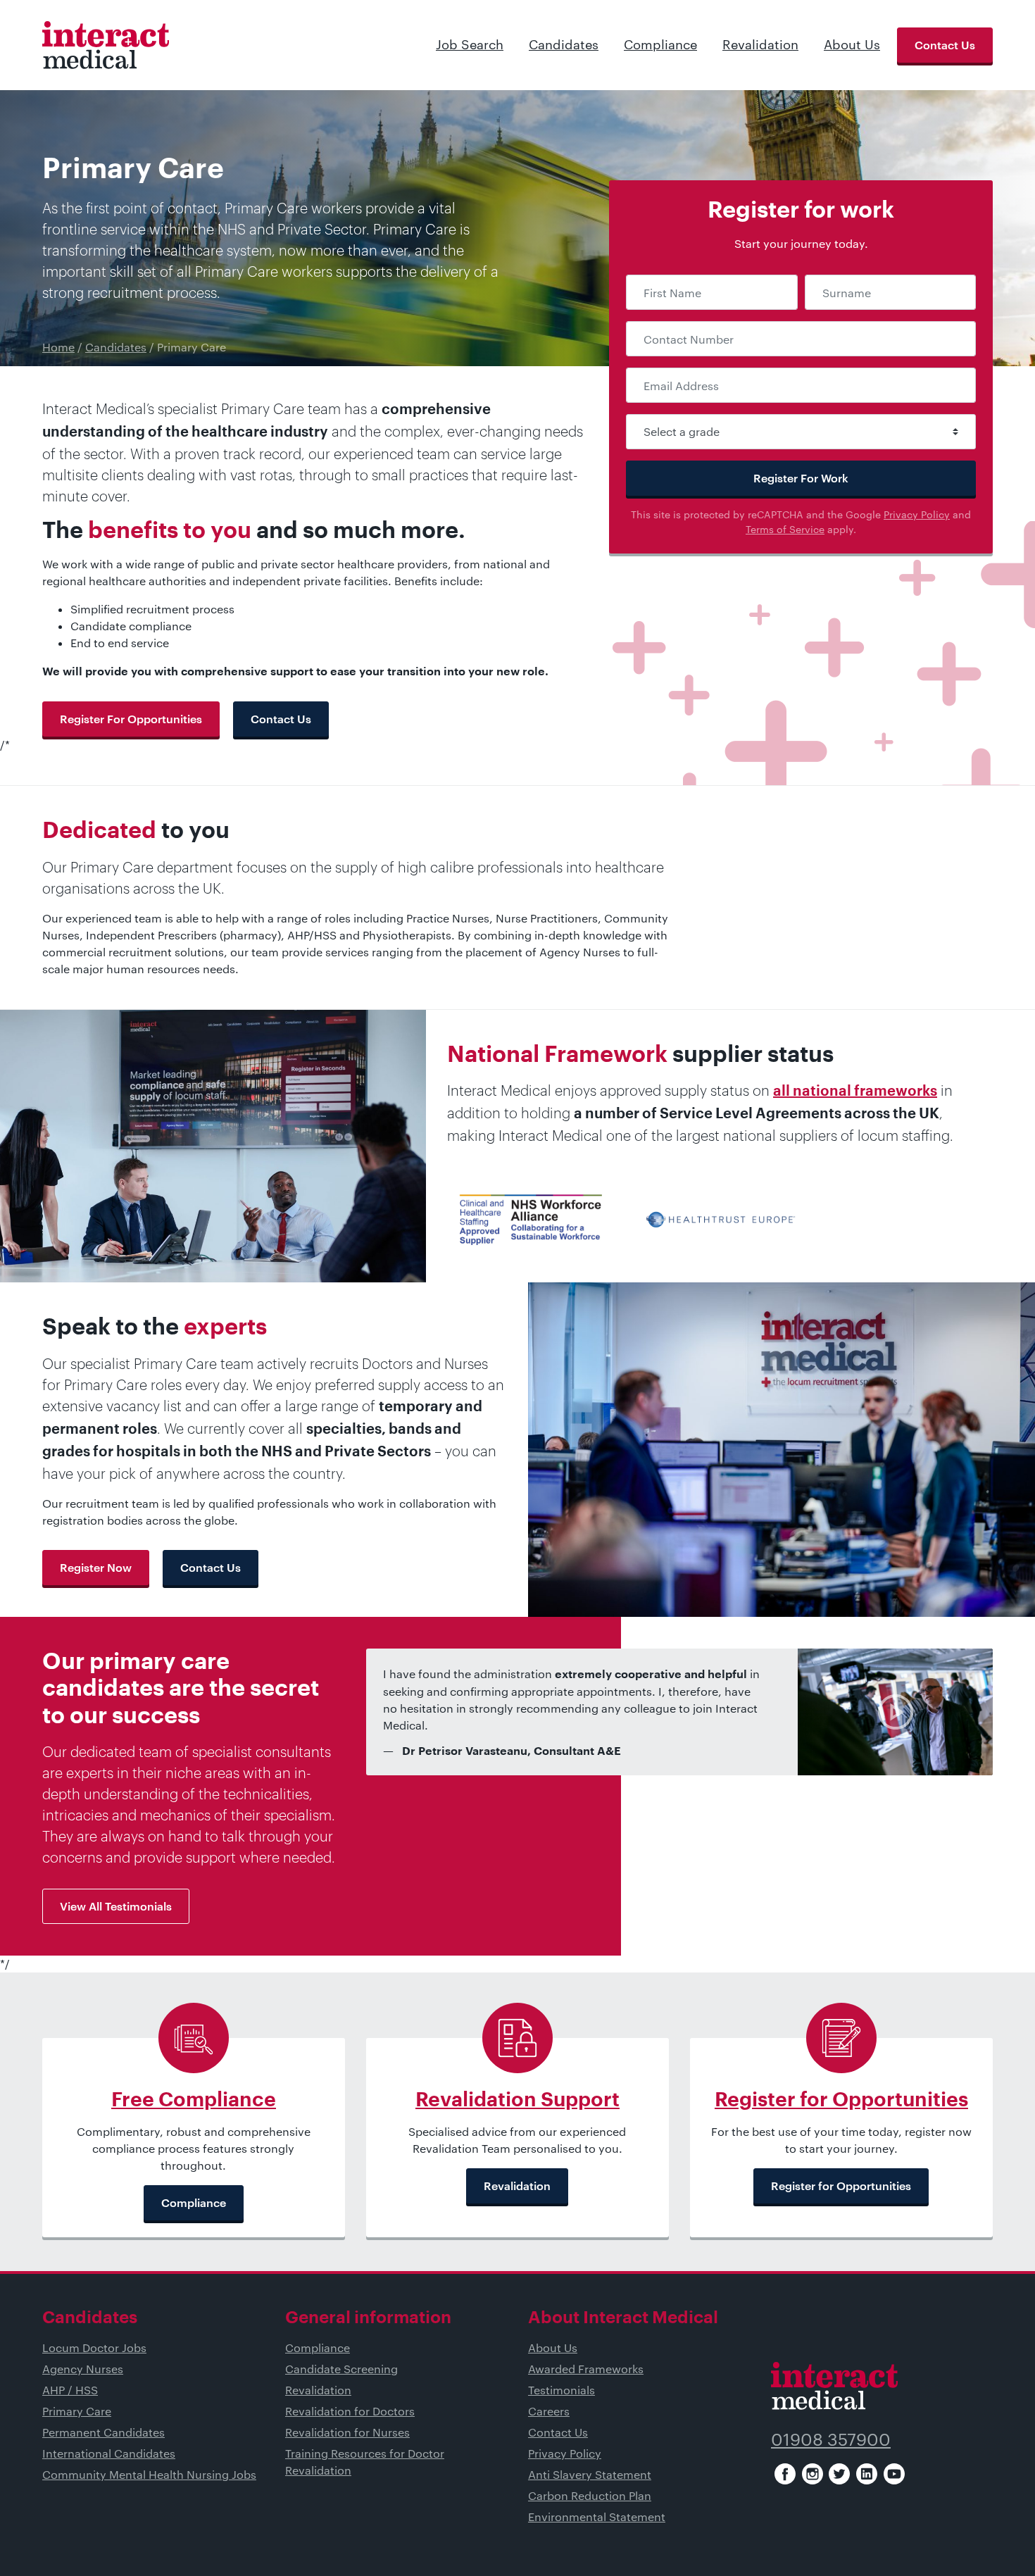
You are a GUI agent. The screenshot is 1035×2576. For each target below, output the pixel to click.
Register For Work (801, 478)
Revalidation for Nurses (347, 2432)
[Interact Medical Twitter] (839, 2474)
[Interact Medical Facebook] (785, 2474)
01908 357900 (831, 2439)
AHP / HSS (70, 2390)
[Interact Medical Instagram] (813, 2474)
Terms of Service (785, 529)
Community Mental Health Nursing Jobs (149, 2474)
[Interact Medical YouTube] (894, 2474)
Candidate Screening (341, 2369)
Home (58, 347)
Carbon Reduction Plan (590, 2495)
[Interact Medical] (106, 45)
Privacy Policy (917, 514)
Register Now (96, 1567)
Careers (549, 2411)
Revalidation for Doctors (350, 2411)
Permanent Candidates (103, 2432)
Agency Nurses (83, 2369)
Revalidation (760, 44)
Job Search (470, 44)
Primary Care (77, 2411)
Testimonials (562, 2390)
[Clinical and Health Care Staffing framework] (531, 1218)
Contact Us (945, 45)
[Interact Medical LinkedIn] (867, 2474)
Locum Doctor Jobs (94, 2347)
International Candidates (109, 2453)
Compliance (660, 44)
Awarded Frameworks (586, 2369)
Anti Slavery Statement (590, 2474)
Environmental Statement (597, 2516)
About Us (852, 44)
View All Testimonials (116, 1906)
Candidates (564, 44)
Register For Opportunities (131, 719)
